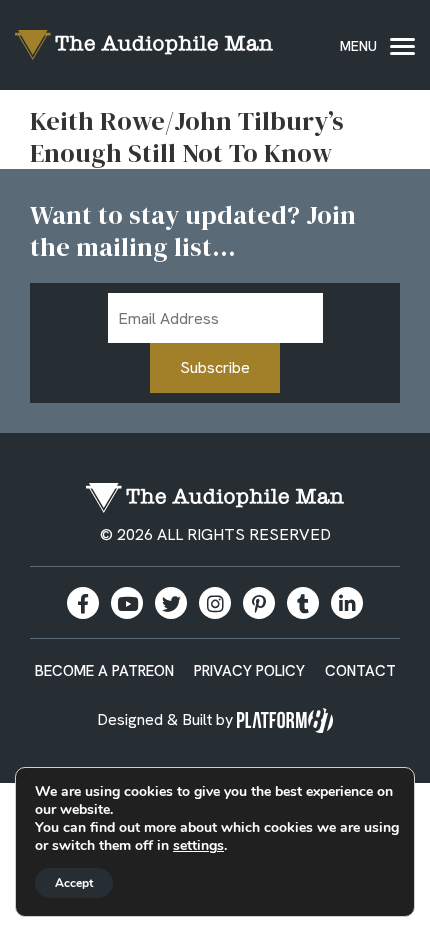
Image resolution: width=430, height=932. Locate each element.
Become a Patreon (104, 671)
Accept (74, 883)
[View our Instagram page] (215, 603)
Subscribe (215, 367)
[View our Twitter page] (171, 603)
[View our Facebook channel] (127, 603)
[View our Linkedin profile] (347, 603)
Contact (360, 671)
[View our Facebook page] (83, 603)
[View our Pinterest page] (259, 603)
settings (198, 846)
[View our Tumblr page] (303, 603)
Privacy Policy (249, 671)
